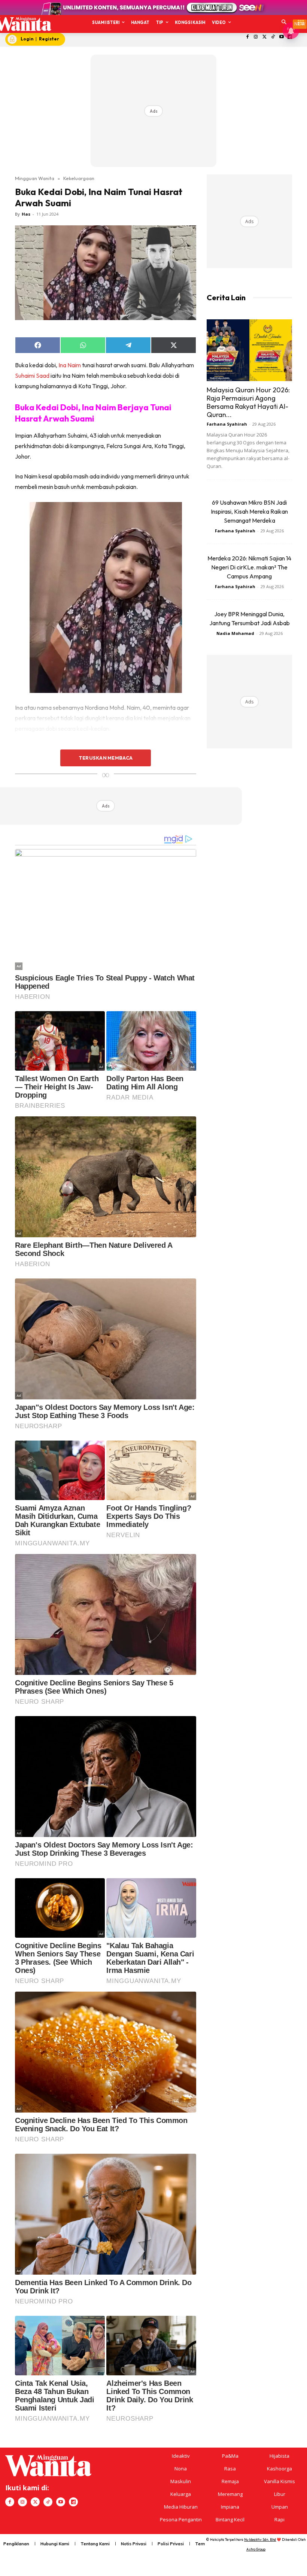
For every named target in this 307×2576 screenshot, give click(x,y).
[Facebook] (247, 37)
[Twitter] (265, 37)
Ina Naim (69, 365)
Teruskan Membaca (106, 758)
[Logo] (23, 24)
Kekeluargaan (79, 178)
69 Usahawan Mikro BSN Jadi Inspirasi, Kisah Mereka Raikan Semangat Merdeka (249, 511)
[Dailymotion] (73, 2502)
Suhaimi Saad (32, 375)
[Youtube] (281, 37)
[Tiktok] (273, 37)
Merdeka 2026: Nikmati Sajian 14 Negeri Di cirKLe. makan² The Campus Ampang (249, 567)
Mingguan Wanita (35, 178)
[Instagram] (256, 37)
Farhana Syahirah (227, 424)
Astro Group (256, 2549)
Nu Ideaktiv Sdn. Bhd (260, 2539)
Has (26, 214)
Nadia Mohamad (235, 633)
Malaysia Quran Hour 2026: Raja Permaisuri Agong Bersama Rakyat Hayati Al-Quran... (248, 402)
